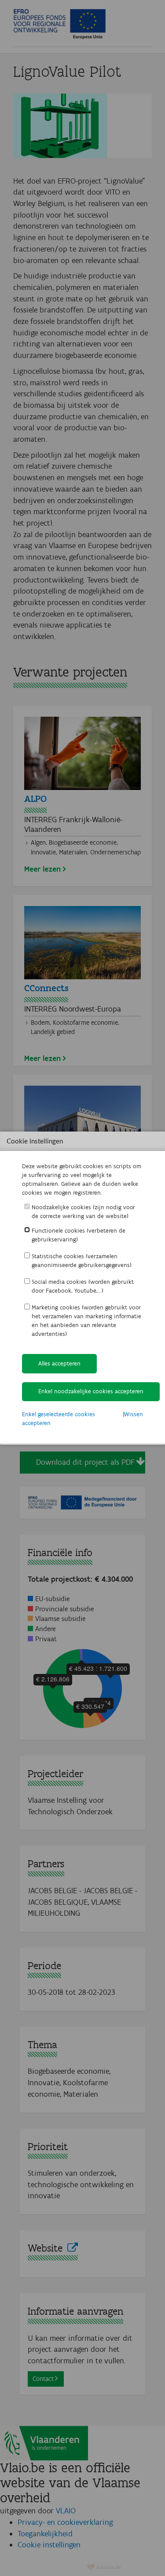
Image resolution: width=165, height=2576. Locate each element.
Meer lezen (42, 869)
